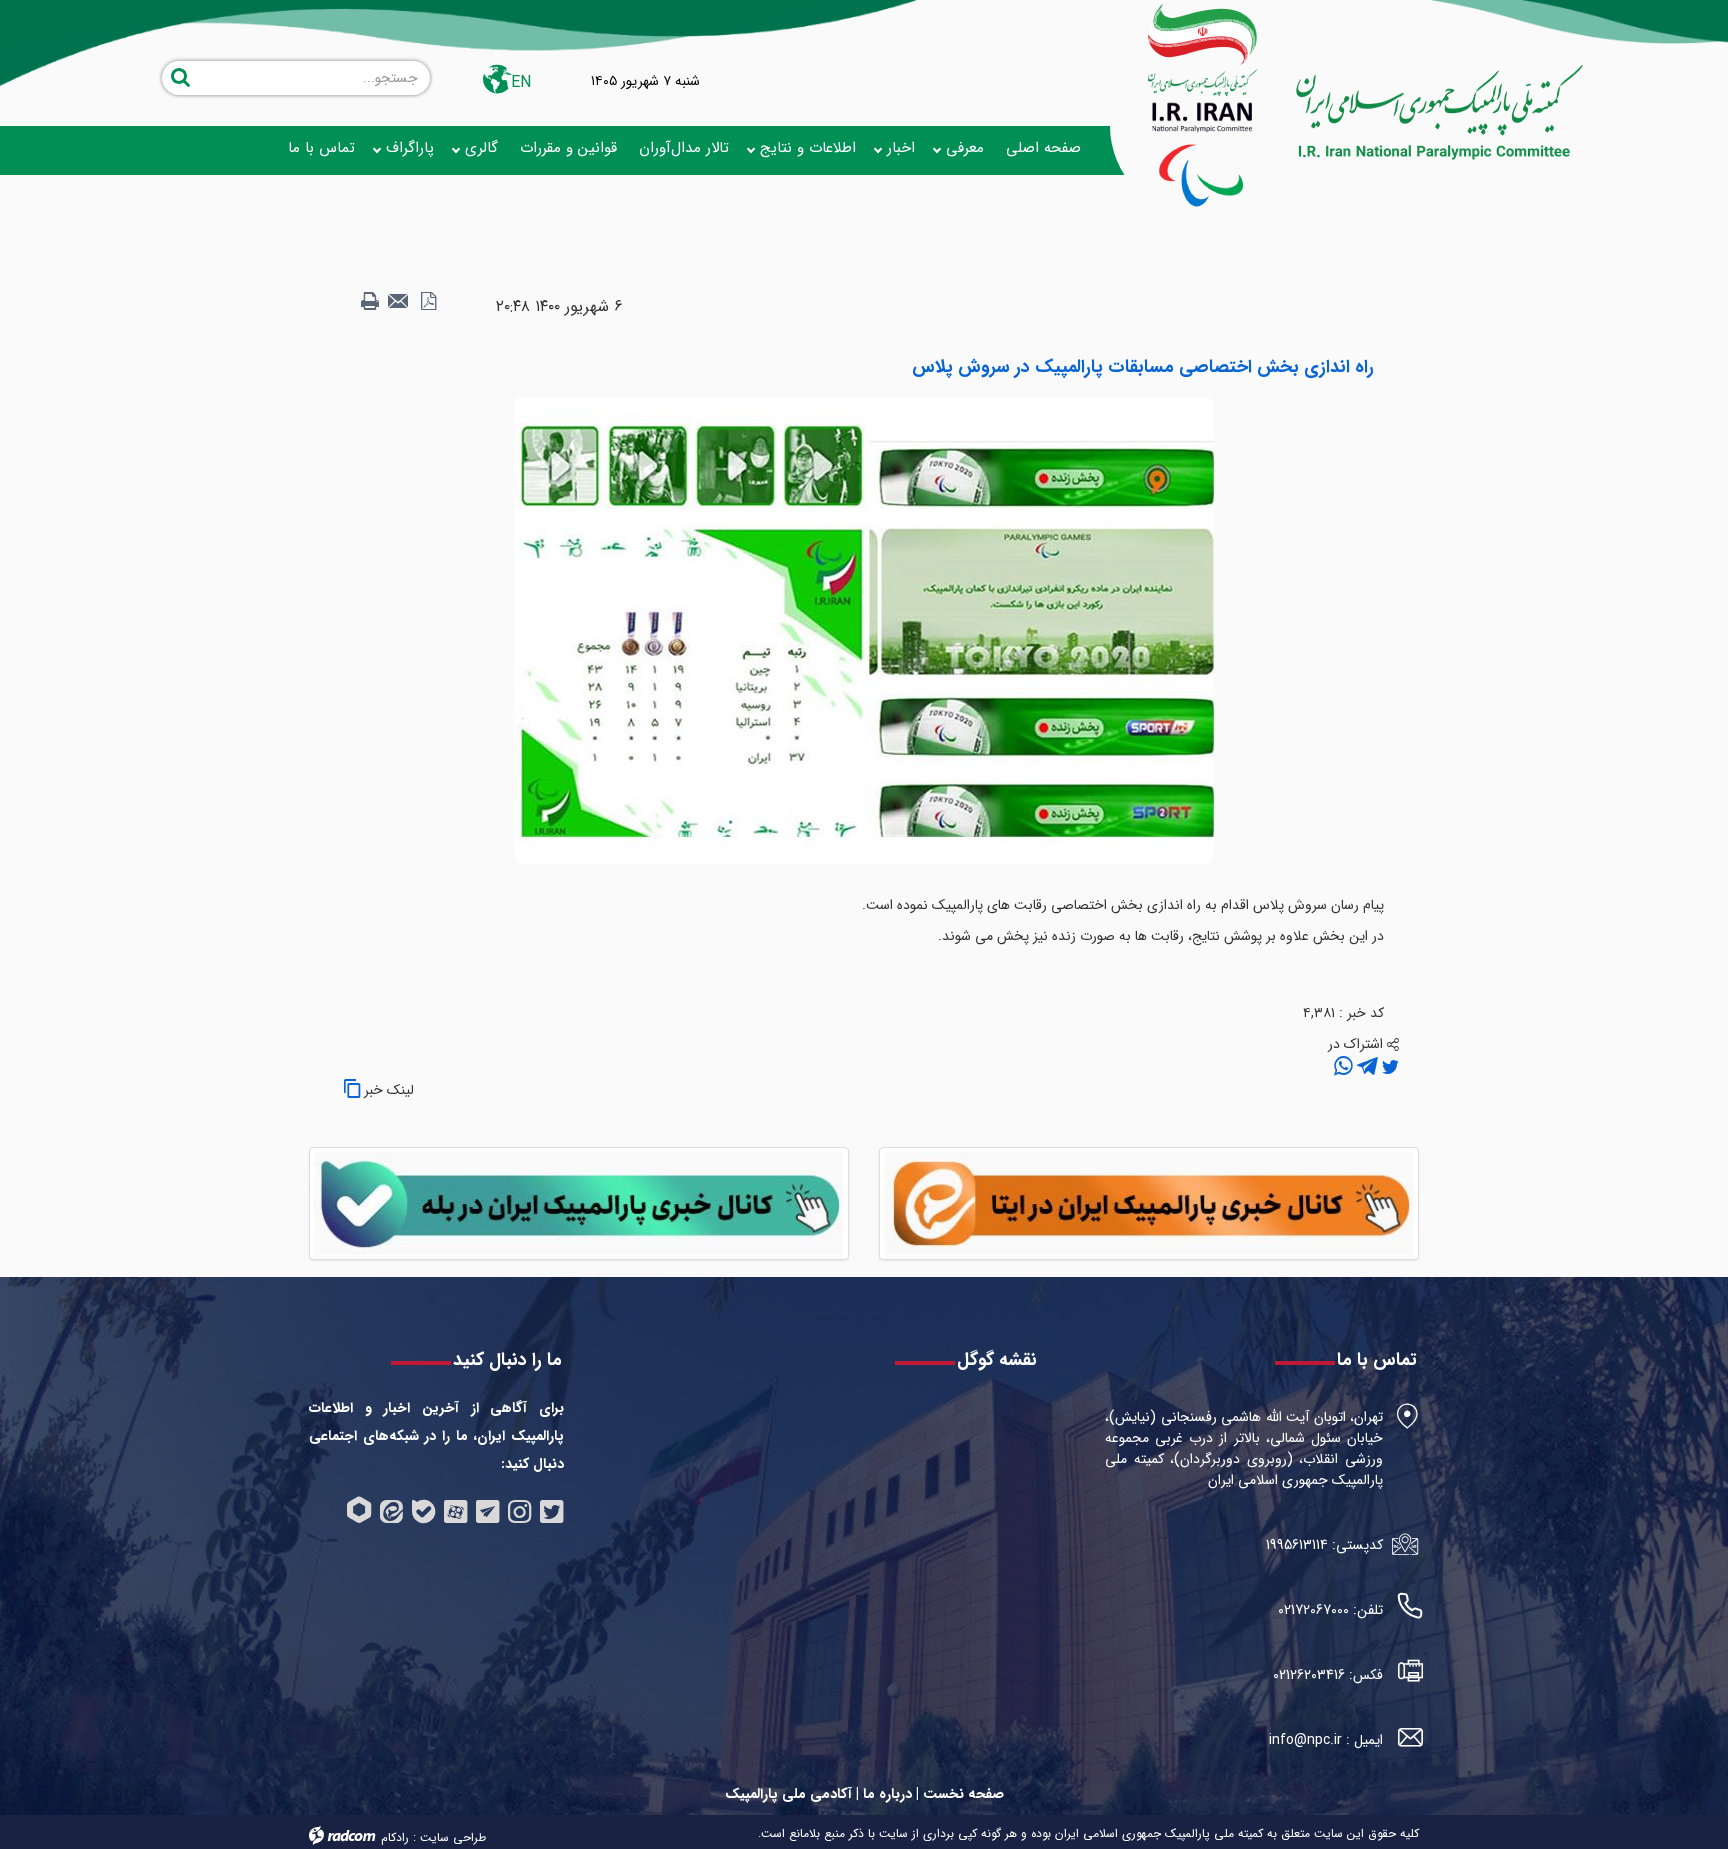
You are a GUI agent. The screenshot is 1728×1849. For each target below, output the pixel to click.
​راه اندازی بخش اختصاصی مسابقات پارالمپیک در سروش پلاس (1143, 367)
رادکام (395, 1837)
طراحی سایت (453, 1837)
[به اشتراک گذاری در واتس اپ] (1343, 1067)
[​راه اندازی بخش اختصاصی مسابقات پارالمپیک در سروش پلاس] (864, 630)
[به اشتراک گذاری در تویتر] (1388, 1067)
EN (521, 82)
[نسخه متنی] (370, 302)
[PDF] (428, 302)
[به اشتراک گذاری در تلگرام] (1365, 1067)
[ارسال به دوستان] (399, 302)
